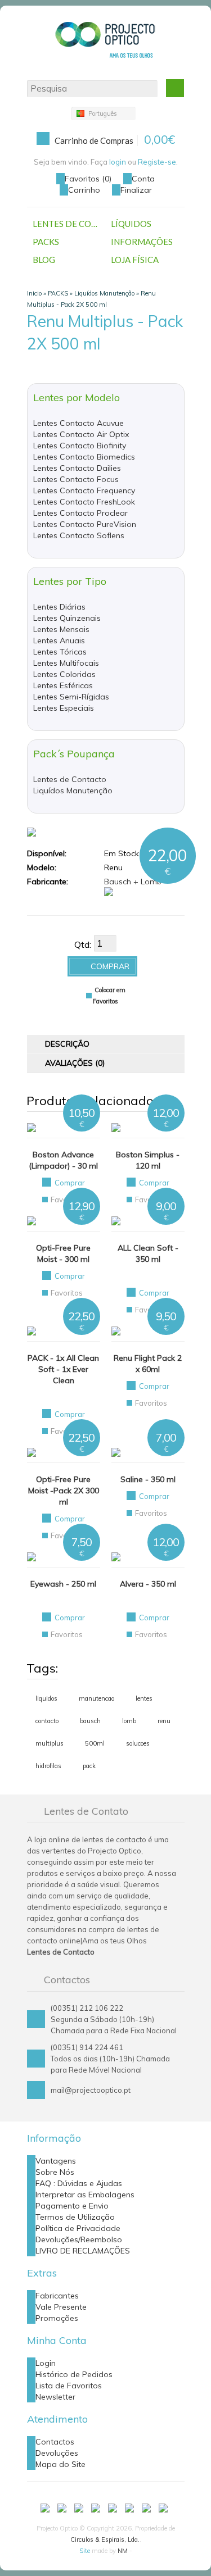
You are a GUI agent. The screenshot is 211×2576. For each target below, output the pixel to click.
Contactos (55, 2442)
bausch (90, 1721)
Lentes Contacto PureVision (85, 524)
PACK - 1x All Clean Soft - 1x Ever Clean (63, 1369)
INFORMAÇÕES (142, 242)
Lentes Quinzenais (67, 618)
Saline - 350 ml (148, 1479)
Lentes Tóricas (60, 652)
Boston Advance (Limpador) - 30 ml (63, 1160)
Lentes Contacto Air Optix (81, 434)
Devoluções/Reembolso (79, 2239)
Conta (143, 179)
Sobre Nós (55, 2172)
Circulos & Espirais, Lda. (105, 2539)
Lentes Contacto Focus (76, 479)
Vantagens (56, 2161)
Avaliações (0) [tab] (75, 1063)
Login (46, 2363)
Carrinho (84, 190)
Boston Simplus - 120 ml (148, 1160)
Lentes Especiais (64, 708)
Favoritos (67, 1200)
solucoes (138, 1743)
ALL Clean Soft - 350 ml (148, 1253)
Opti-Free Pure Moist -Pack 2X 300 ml (64, 1491)
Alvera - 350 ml (148, 1584)
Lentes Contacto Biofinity (80, 446)
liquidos (46, 1698)
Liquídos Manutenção (104, 293)
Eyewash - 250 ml (63, 1584)
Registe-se (157, 162)
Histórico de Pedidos (74, 2374)
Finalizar (136, 190)
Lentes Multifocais (66, 663)
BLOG (44, 260)
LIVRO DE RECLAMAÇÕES (83, 2251)
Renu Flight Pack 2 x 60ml (148, 1364)
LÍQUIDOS (131, 224)
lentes (144, 1698)
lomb (129, 1721)
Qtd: (83, 944)
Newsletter (55, 2397)
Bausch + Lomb (133, 882)
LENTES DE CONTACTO (69, 224)
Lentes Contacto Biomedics (84, 457)
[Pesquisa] (175, 88)
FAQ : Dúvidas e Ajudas (79, 2183)
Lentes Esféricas (63, 685)
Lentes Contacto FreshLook (84, 502)
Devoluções (57, 2453)
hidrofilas (48, 1766)
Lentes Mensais (61, 629)
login (118, 162)
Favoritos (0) (88, 179)
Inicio (34, 293)
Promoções (57, 2318)
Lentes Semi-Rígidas (71, 697)
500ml (95, 1743)
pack (89, 1766)
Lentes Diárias (59, 607)
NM (123, 2551)
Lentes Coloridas (64, 674)
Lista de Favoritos (69, 2386)
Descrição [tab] (67, 1044)
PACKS (46, 242)
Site (85, 2551)
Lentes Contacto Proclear (80, 513)
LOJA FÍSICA (135, 260)
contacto (47, 1721)
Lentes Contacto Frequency (84, 490)
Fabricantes (57, 2296)
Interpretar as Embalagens (85, 2195)
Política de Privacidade (78, 2228)
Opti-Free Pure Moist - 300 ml (63, 1253)
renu (164, 1721)
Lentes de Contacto (70, 779)
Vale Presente (61, 2307)
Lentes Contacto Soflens (79, 535)
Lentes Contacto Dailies (77, 468)
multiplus (50, 1743)
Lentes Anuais (59, 640)
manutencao (96, 1698)
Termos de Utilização (75, 2217)
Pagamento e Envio (72, 2206)
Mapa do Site (60, 2464)
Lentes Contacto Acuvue (78, 423)
